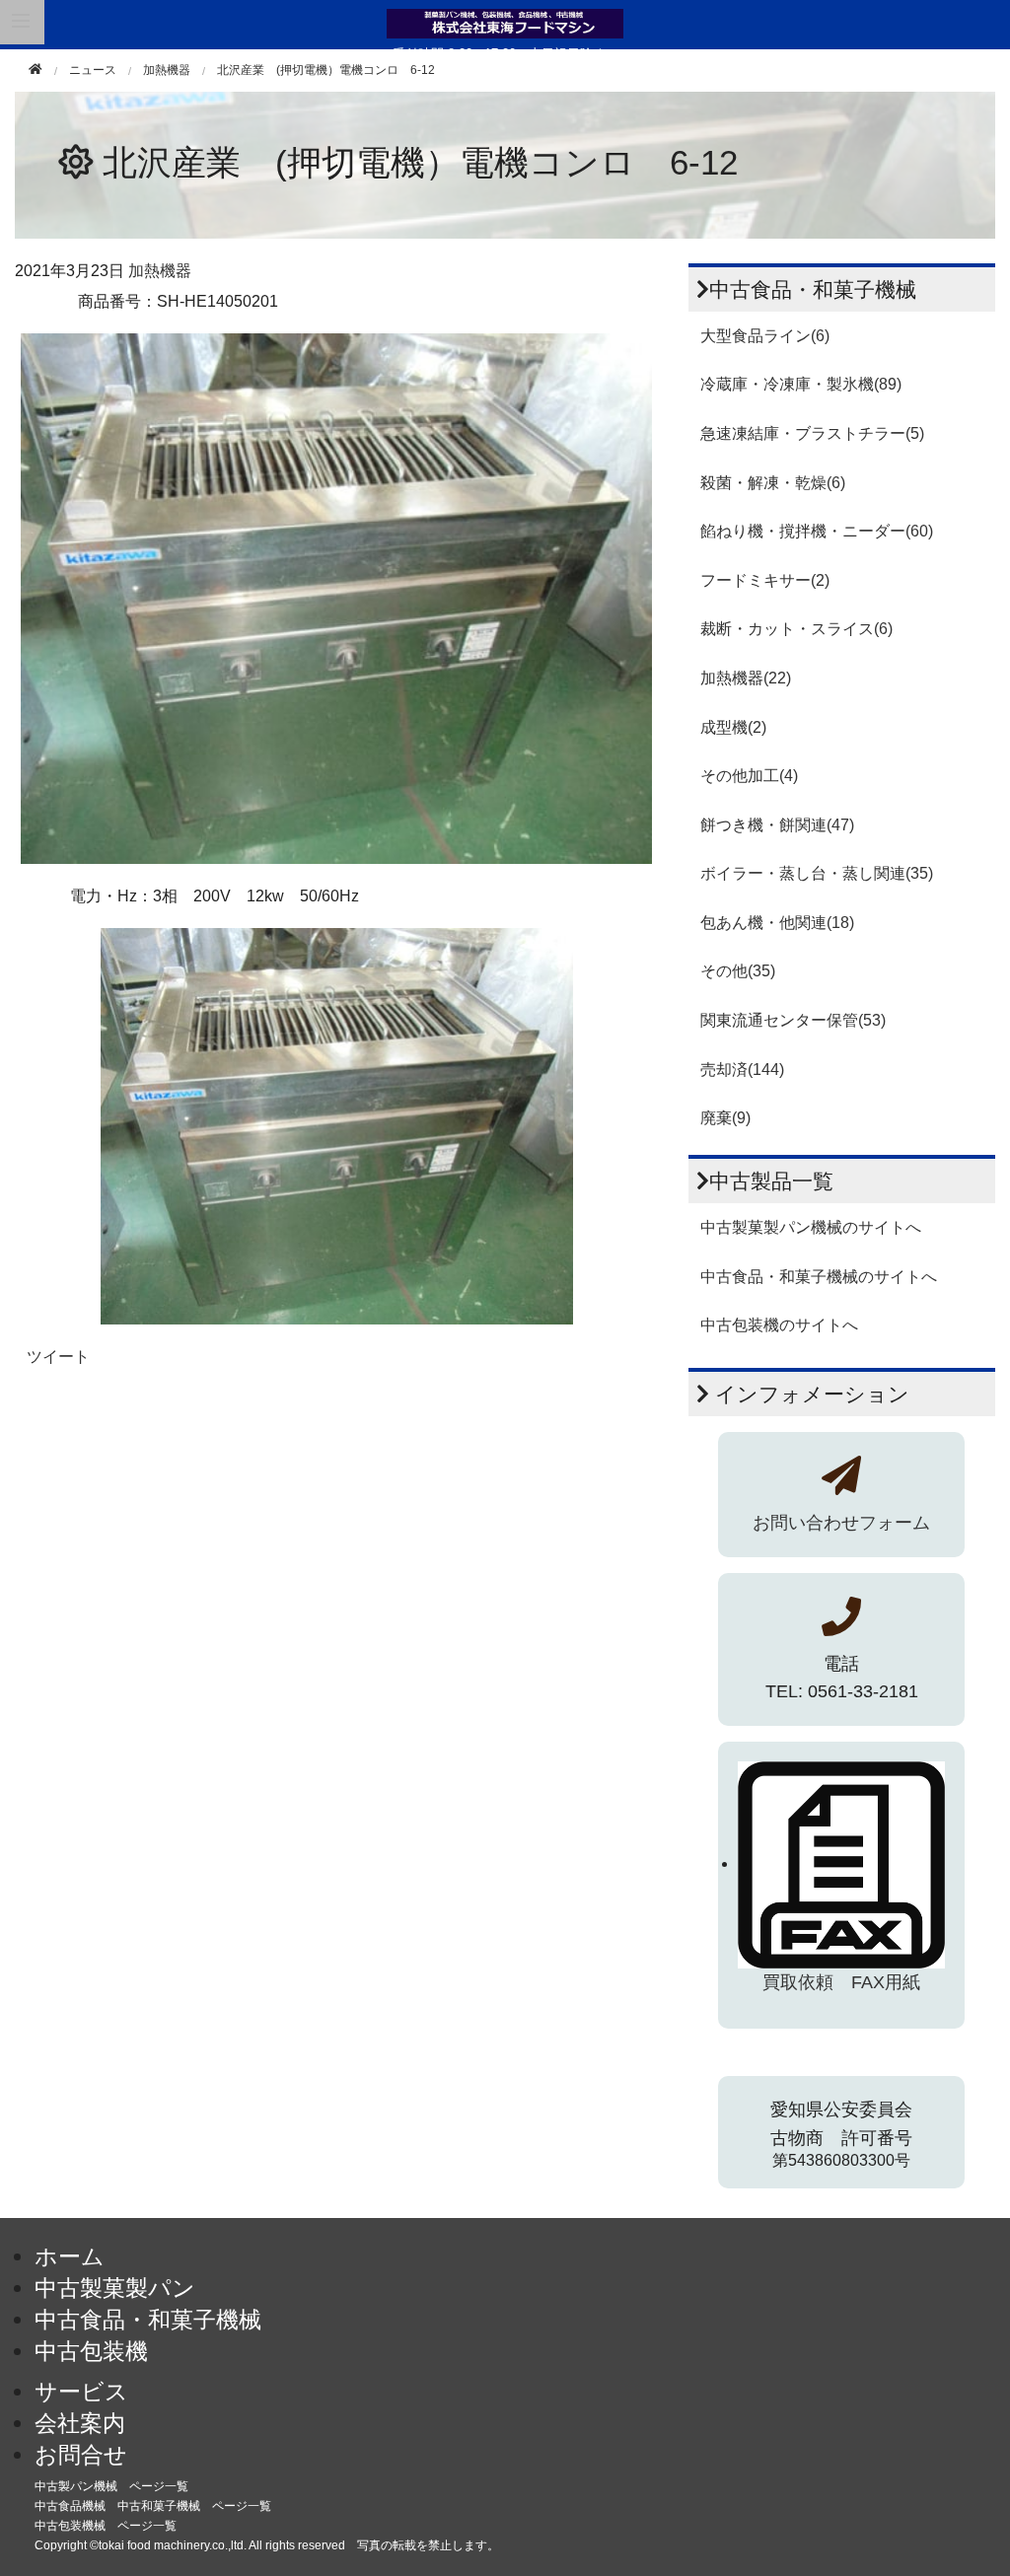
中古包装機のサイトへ (779, 1325)
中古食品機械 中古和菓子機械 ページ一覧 (153, 2506)
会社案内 (80, 2423)
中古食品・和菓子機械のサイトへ (819, 1277)
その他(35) (738, 971)
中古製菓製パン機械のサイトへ (811, 1227)
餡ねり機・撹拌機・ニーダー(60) (817, 531)
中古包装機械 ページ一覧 (106, 2526)
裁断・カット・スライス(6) (796, 629)
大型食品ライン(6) (765, 336)
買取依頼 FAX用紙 (841, 1982)
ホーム (70, 2256)
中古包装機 (91, 2351)
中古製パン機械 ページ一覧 (111, 2486)
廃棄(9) (725, 1118)
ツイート (58, 1357)
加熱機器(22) (746, 678)
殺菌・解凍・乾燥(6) (773, 483)
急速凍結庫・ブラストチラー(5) (812, 433)
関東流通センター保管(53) (793, 1020)
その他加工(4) (749, 776)
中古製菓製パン (115, 2288)
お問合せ (81, 2455)
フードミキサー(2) (765, 580)
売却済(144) (742, 1070)
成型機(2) (733, 727)
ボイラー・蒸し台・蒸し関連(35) (817, 873)
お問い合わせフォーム (841, 1523)
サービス (81, 2392)
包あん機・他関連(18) (777, 923)
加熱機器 (167, 70)
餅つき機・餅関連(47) (777, 825)
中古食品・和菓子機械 (148, 2320)
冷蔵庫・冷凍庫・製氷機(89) (801, 384)
